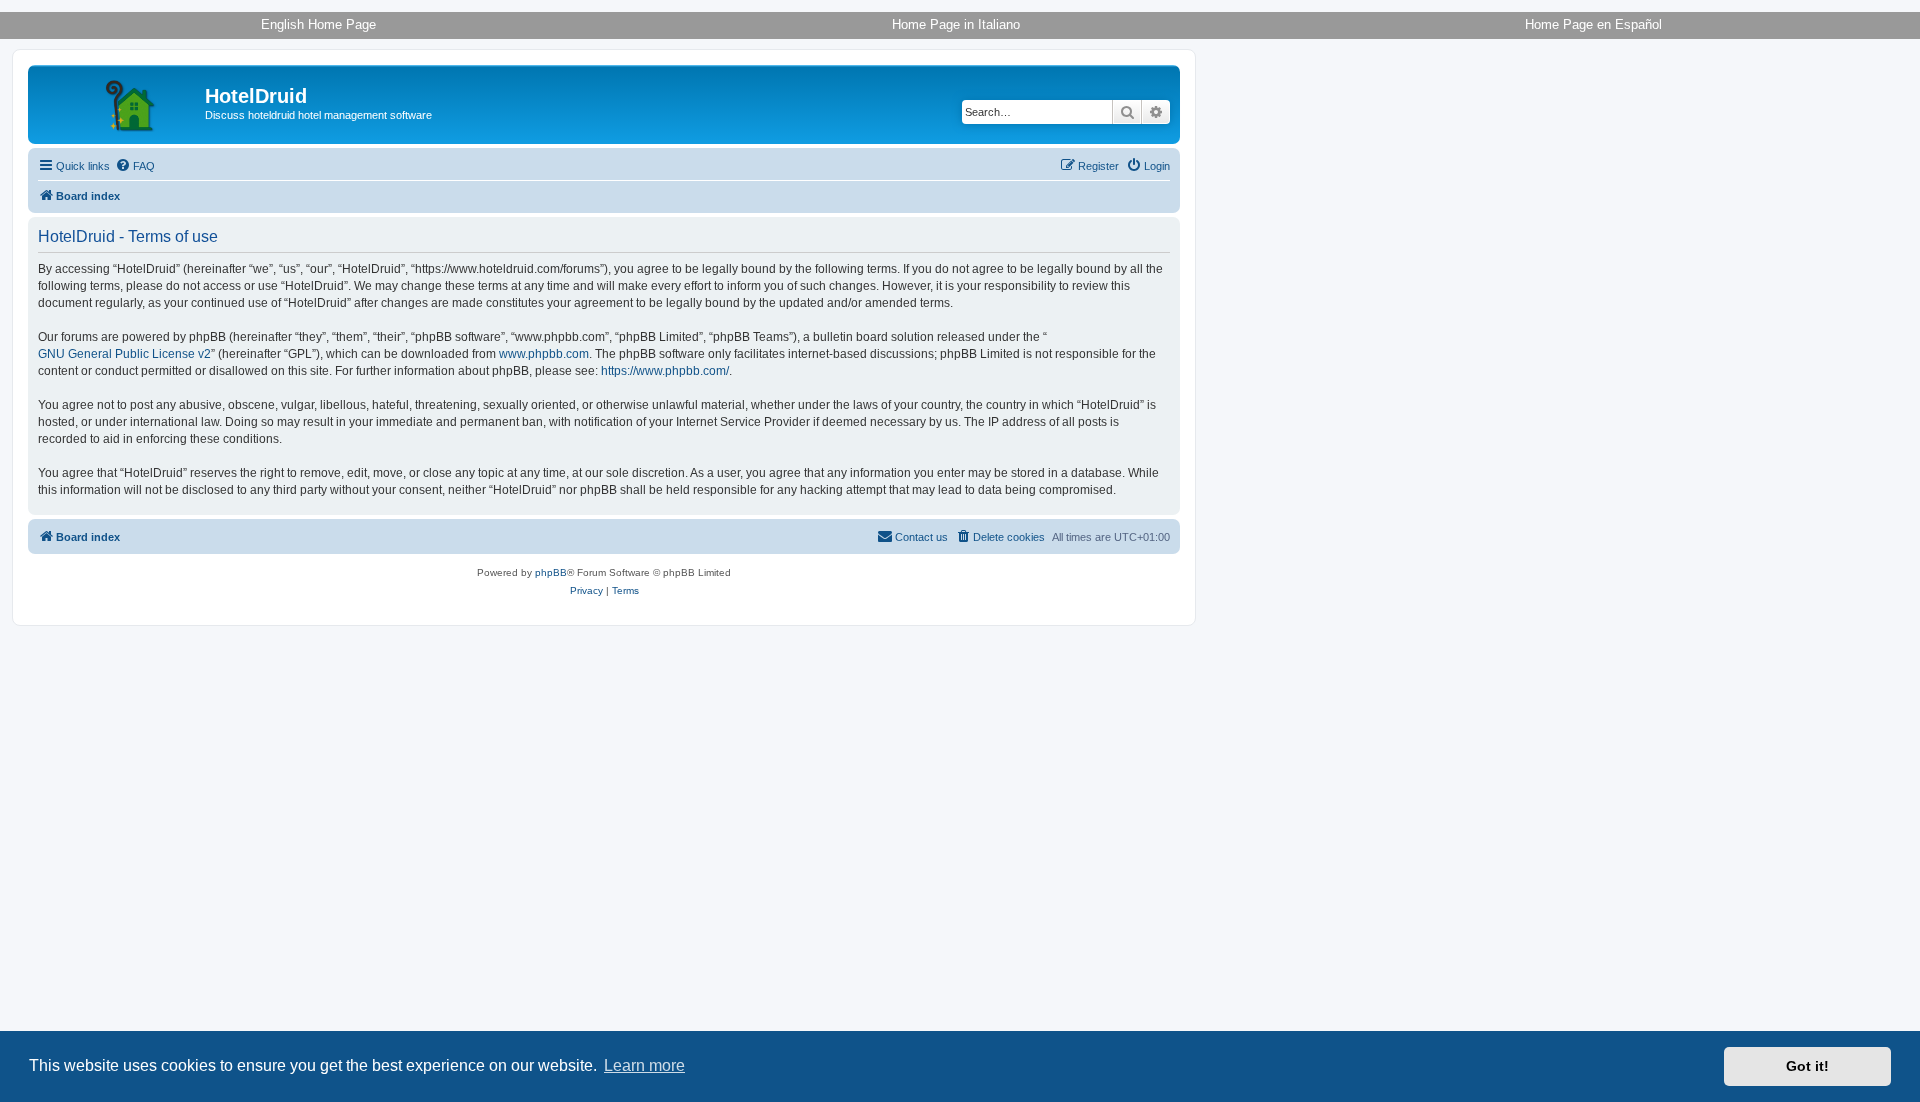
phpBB (551, 572)
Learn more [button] (644, 1065)
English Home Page (318, 24)
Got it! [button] (1807, 1066)
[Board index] (119, 102)
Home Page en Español (1593, 24)
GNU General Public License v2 (124, 354)
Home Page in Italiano (956, 24)
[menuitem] (135, 166)
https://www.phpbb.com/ (665, 371)
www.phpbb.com (544, 354)
